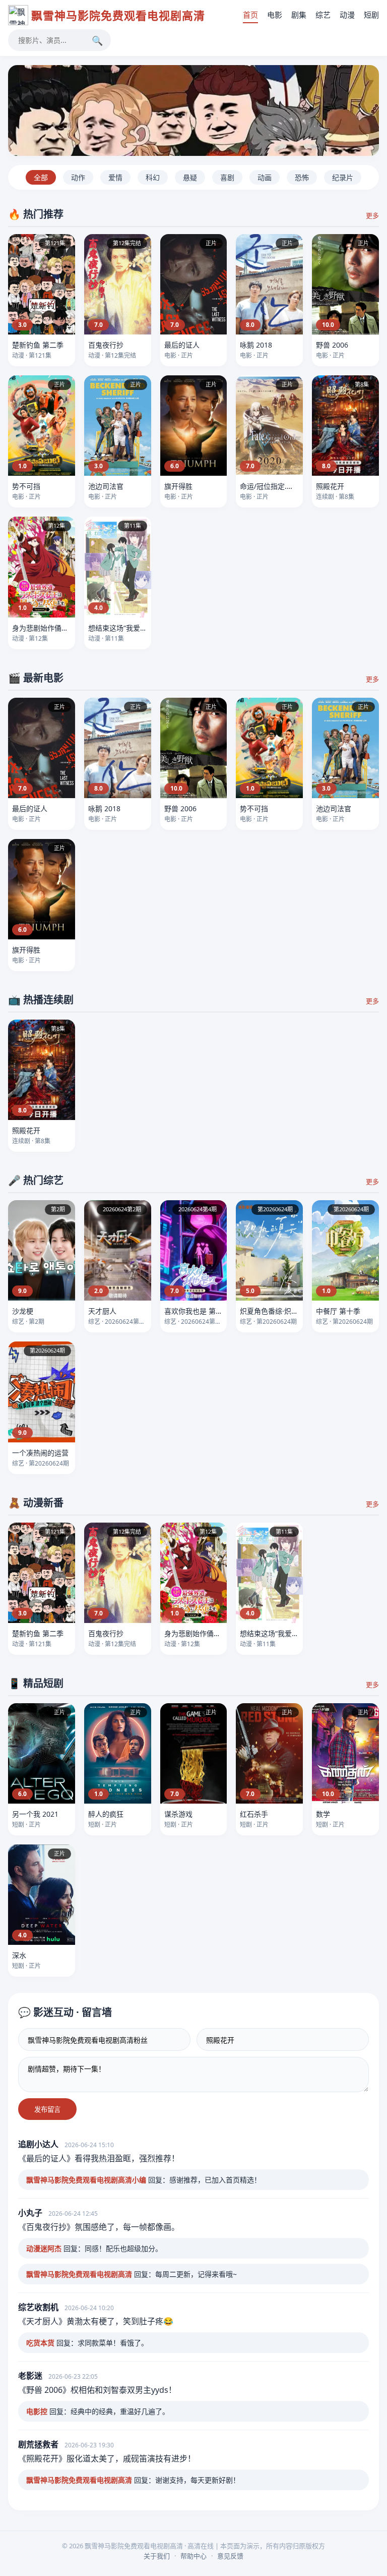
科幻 (153, 177)
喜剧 (227, 177)
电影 (275, 15)
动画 (265, 177)
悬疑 (190, 177)
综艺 (323, 15)
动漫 (347, 15)
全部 (41, 177)
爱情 (115, 177)
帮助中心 (193, 2556)
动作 (78, 177)
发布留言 (47, 2109)
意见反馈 (230, 2556)
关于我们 (157, 2556)
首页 (250, 15)
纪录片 (343, 177)
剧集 (299, 15)
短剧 (371, 15)
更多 (372, 215)
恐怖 (302, 177)
